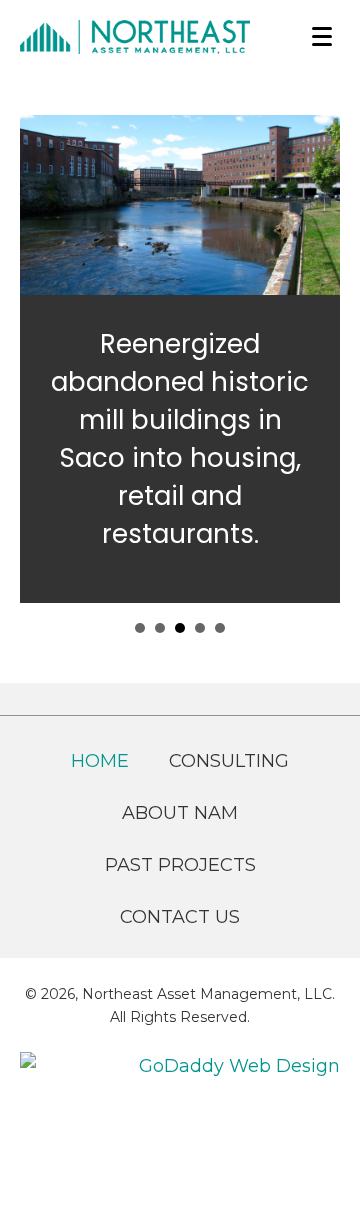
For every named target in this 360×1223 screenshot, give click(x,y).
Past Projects (180, 865)
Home (100, 761)
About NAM (180, 813)
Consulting (229, 761)
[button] (322, 37)
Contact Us (180, 917)
